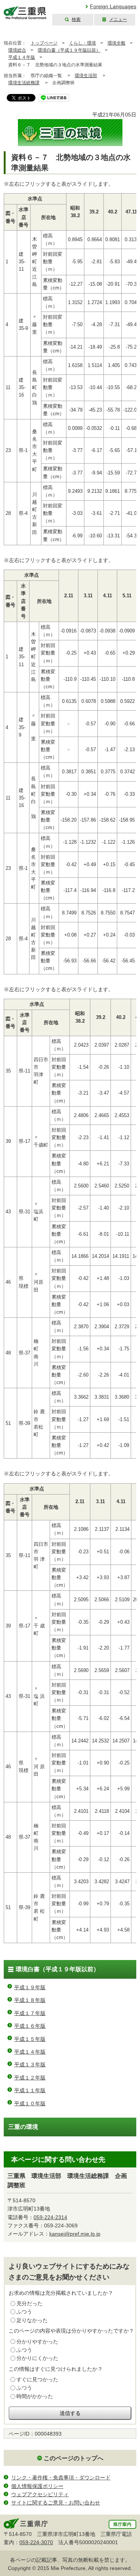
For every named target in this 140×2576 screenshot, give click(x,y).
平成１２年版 (30, 2078)
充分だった (29, 2303)
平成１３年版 (30, 2064)
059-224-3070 (36, 2542)
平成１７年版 (30, 2013)
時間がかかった (35, 2396)
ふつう (24, 2312)
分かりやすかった (37, 2342)
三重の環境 (23, 2127)
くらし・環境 (83, 43)
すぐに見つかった (37, 2379)
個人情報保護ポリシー (37, 2486)
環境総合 (17, 50)
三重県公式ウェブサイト (25, 13)
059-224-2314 (50, 2217)
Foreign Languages (113, 6)
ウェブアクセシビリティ (40, 2494)
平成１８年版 (30, 2000)
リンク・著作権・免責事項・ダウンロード (61, 2478)
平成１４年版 (22, 57)
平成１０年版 (30, 2103)
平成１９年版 (30, 1987)
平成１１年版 (30, 2090)
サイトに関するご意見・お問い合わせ (56, 2503)
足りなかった (32, 2320)
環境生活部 (86, 76)
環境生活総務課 (24, 83)
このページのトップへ (74, 2458)
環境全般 (116, 43)
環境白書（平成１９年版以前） (69, 50)
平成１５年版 (30, 2039)
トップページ (44, 43)
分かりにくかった (37, 2358)
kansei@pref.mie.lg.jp (75, 2234)
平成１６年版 (30, 2026)
